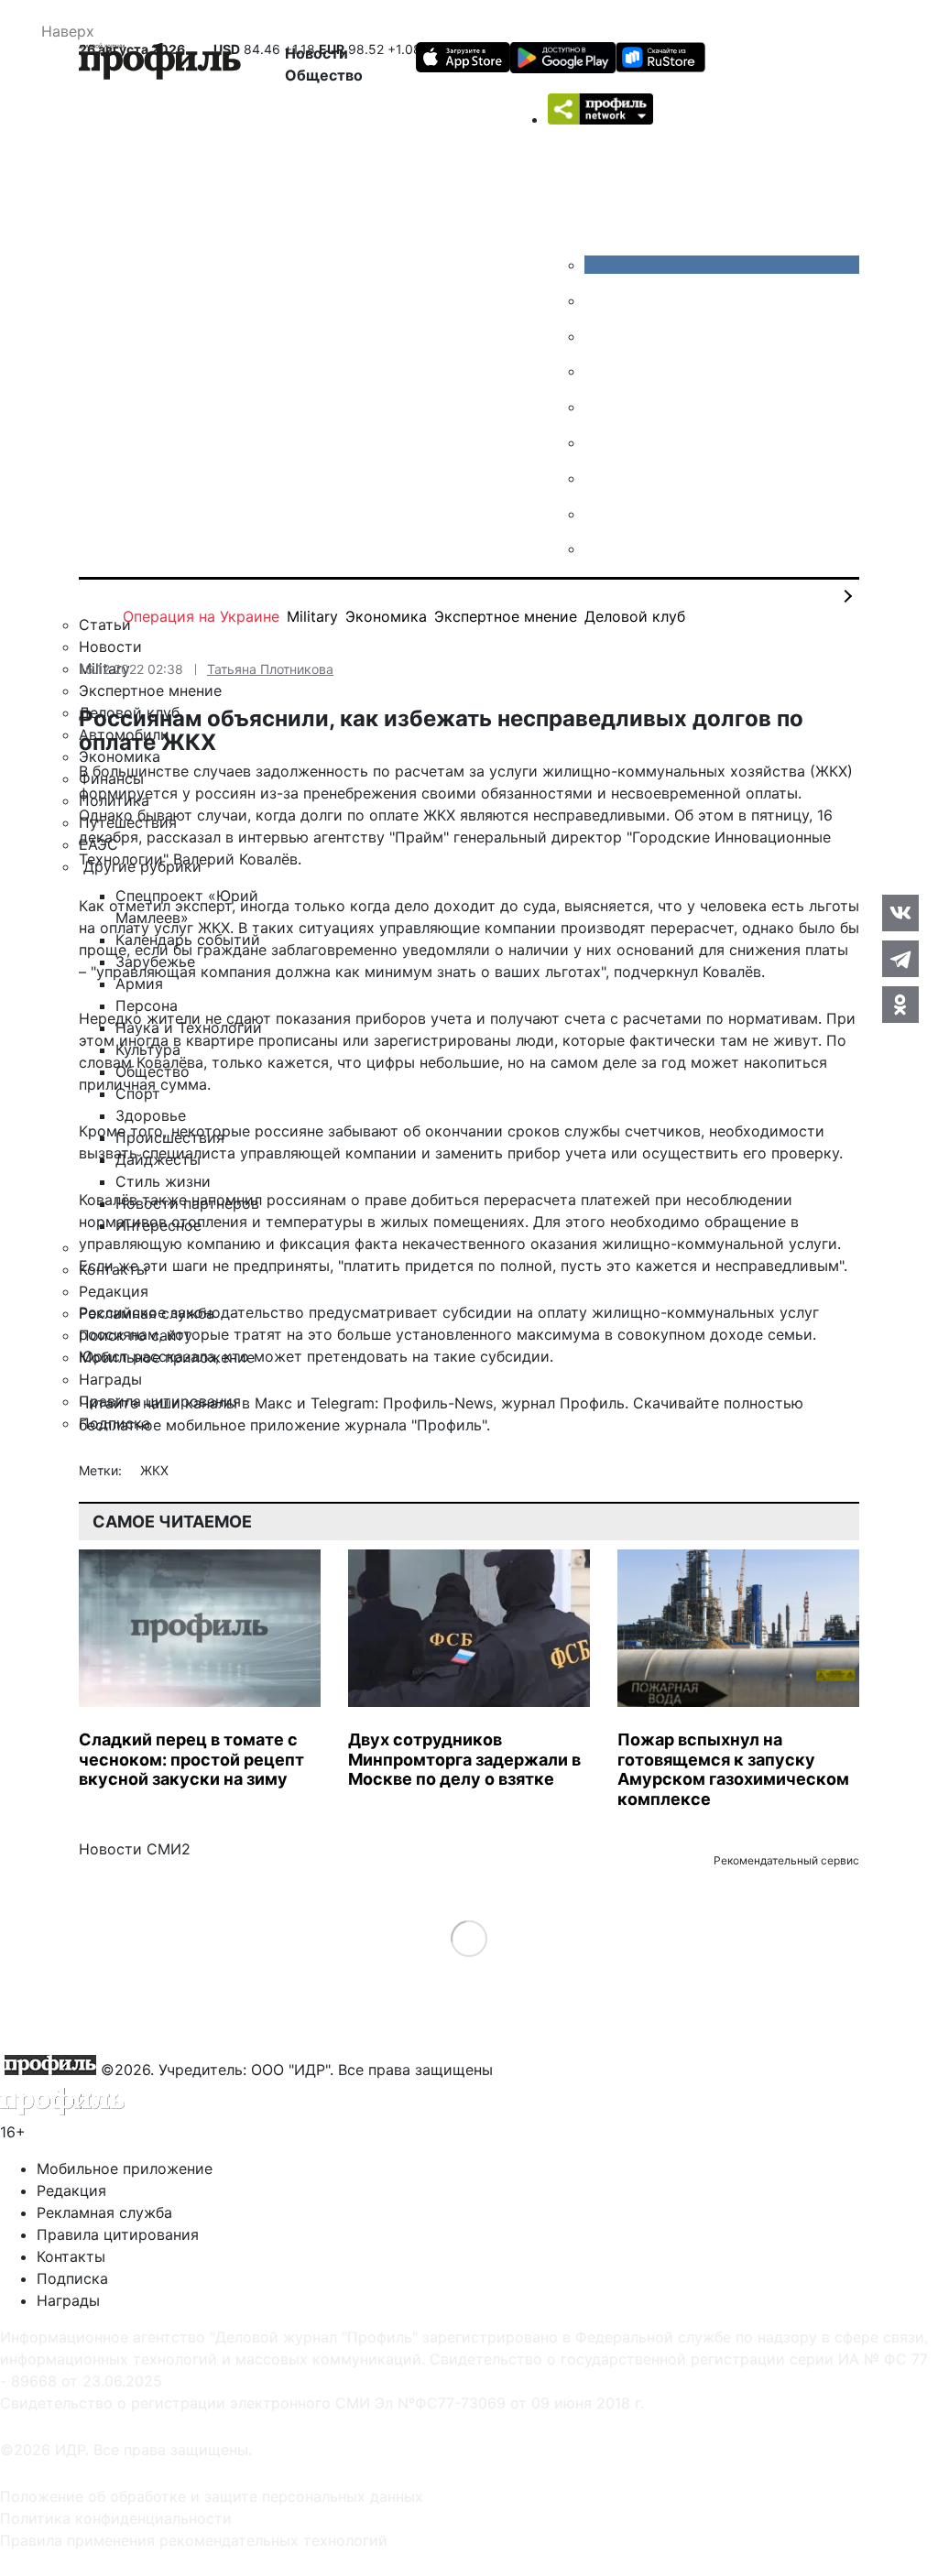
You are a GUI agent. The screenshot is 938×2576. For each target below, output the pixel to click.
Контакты (71, 2256)
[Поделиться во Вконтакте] (900, 913)
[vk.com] (722, 265)
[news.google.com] (598, 442)
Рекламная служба (104, 2212)
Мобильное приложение (125, 2168)
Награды (68, 2300)
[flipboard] (598, 549)
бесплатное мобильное (162, 1425)
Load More (469, 1938)
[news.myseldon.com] (598, 407)
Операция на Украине (201, 616)
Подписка (72, 2278)
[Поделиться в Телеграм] (900, 959)
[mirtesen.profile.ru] (598, 371)
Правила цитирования (118, 2234)
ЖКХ (154, 1470)
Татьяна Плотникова (270, 669)
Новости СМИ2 (135, 1849)
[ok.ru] (598, 300)
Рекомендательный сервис (786, 1860)
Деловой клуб (635, 616)
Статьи (105, 625)
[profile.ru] (598, 514)
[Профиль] (160, 64)
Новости (316, 53)
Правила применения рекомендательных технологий (194, 2540)
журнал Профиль (563, 1403)
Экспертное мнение (506, 616)
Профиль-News (438, 1403)
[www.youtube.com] (598, 336)
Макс (273, 1403)
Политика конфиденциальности (116, 2518)
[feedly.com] (598, 478)
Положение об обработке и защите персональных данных (212, 2496)
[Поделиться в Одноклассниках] (900, 1005)
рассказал (184, 837)
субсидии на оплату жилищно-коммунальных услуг (631, 1312)
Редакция (71, 2190)
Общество (324, 75)
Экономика (386, 616)
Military (312, 616)
